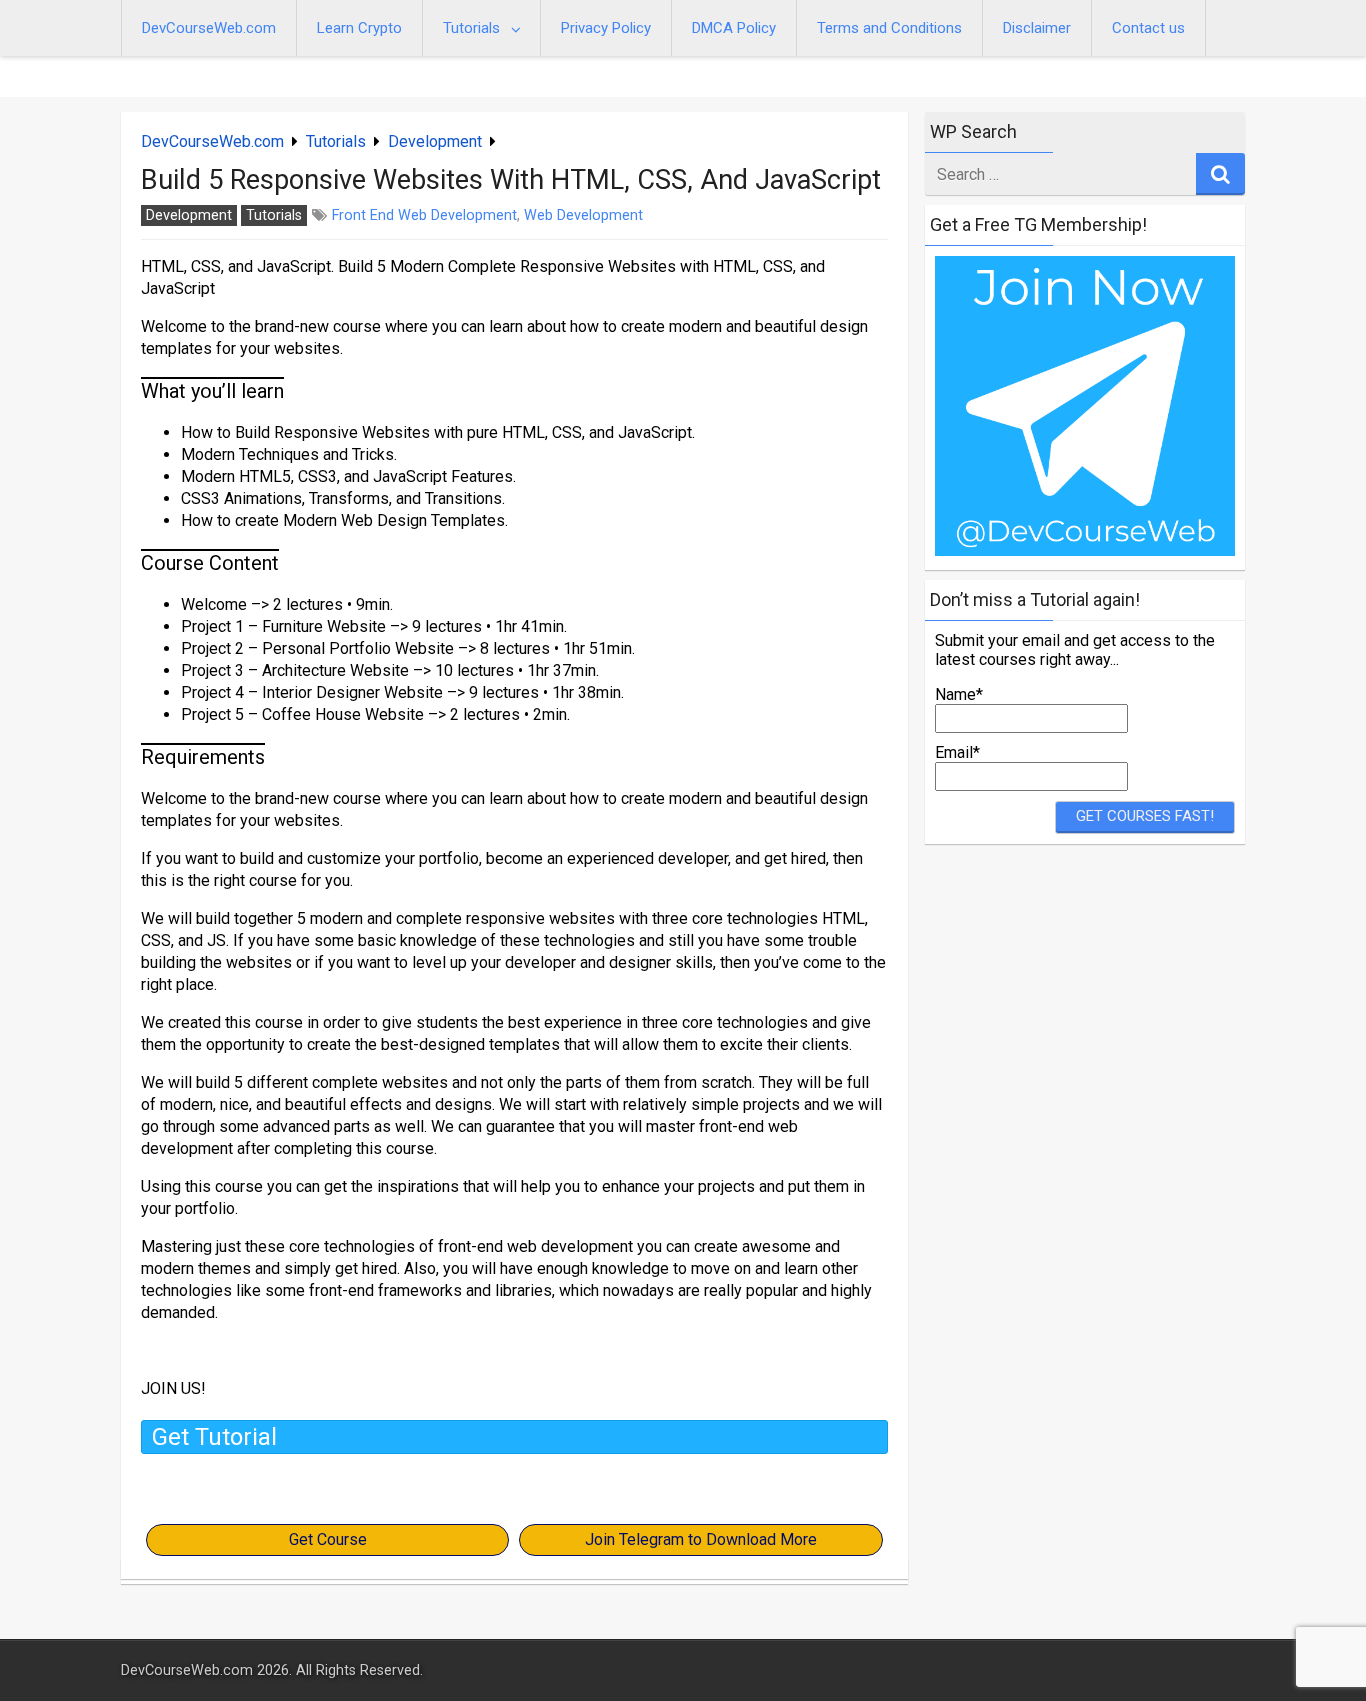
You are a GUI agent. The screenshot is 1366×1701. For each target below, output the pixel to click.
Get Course (328, 1539)
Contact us (1148, 28)
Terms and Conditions (889, 28)
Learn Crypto (359, 28)
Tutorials (471, 28)
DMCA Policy (734, 28)
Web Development (583, 215)
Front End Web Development (424, 215)
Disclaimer (1037, 28)
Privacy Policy (606, 28)
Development (435, 141)
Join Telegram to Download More (701, 1539)
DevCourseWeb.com (209, 28)
